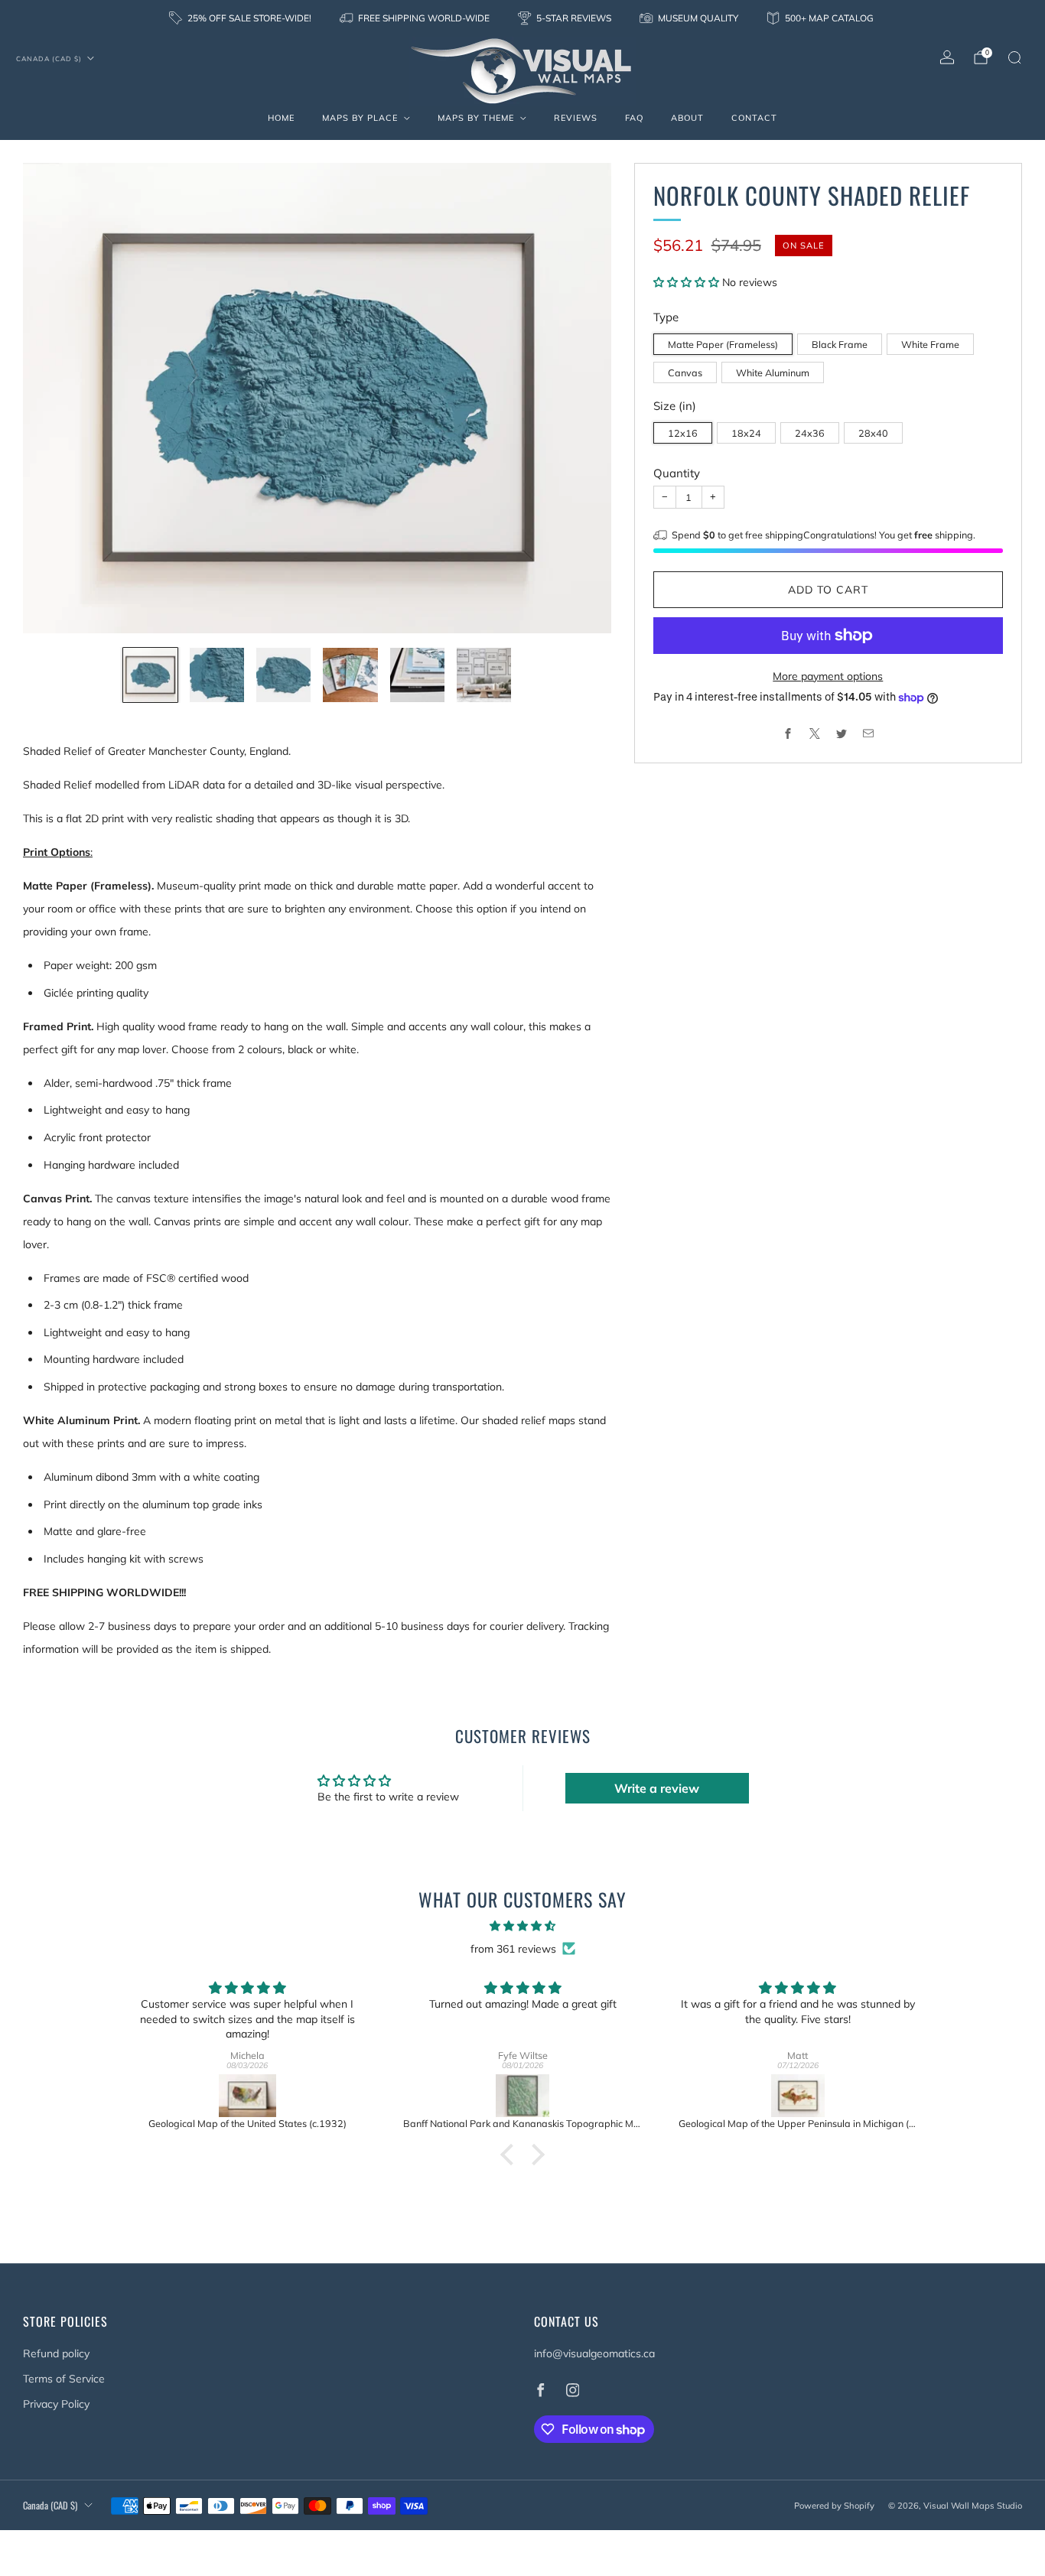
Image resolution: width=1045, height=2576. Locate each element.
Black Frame (840, 344)
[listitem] (241, 18)
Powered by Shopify (834, 2506)
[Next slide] (581, 398)
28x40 (873, 433)
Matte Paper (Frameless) (723, 344)
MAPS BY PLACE (360, 118)
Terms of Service (64, 2379)
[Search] (1014, 57)
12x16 (683, 433)
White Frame (930, 344)
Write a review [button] (657, 1788)
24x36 (810, 433)
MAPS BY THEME (476, 118)
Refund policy (56, 2353)
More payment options (828, 676)
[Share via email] (868, 734)
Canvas (685, 372)
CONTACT (754, 118)
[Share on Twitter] (841, 734)
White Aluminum (773, 372)
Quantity (677, 473)
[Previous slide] (53, 398)
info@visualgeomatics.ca (594, 2353)
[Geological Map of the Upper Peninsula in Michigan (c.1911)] (798, 2096)
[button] (688, 282)
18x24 (746, 433)
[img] (522, 1926)
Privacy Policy (56, 2404)
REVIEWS (576, 118)
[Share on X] (814, 734)
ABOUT (687, 118)
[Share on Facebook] (788, 734)
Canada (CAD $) (49, 59)
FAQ (634, 118)
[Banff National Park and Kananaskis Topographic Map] (522, 2096)
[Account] (947, 57)
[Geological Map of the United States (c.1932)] (248, 2096)
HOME (281, 118)
